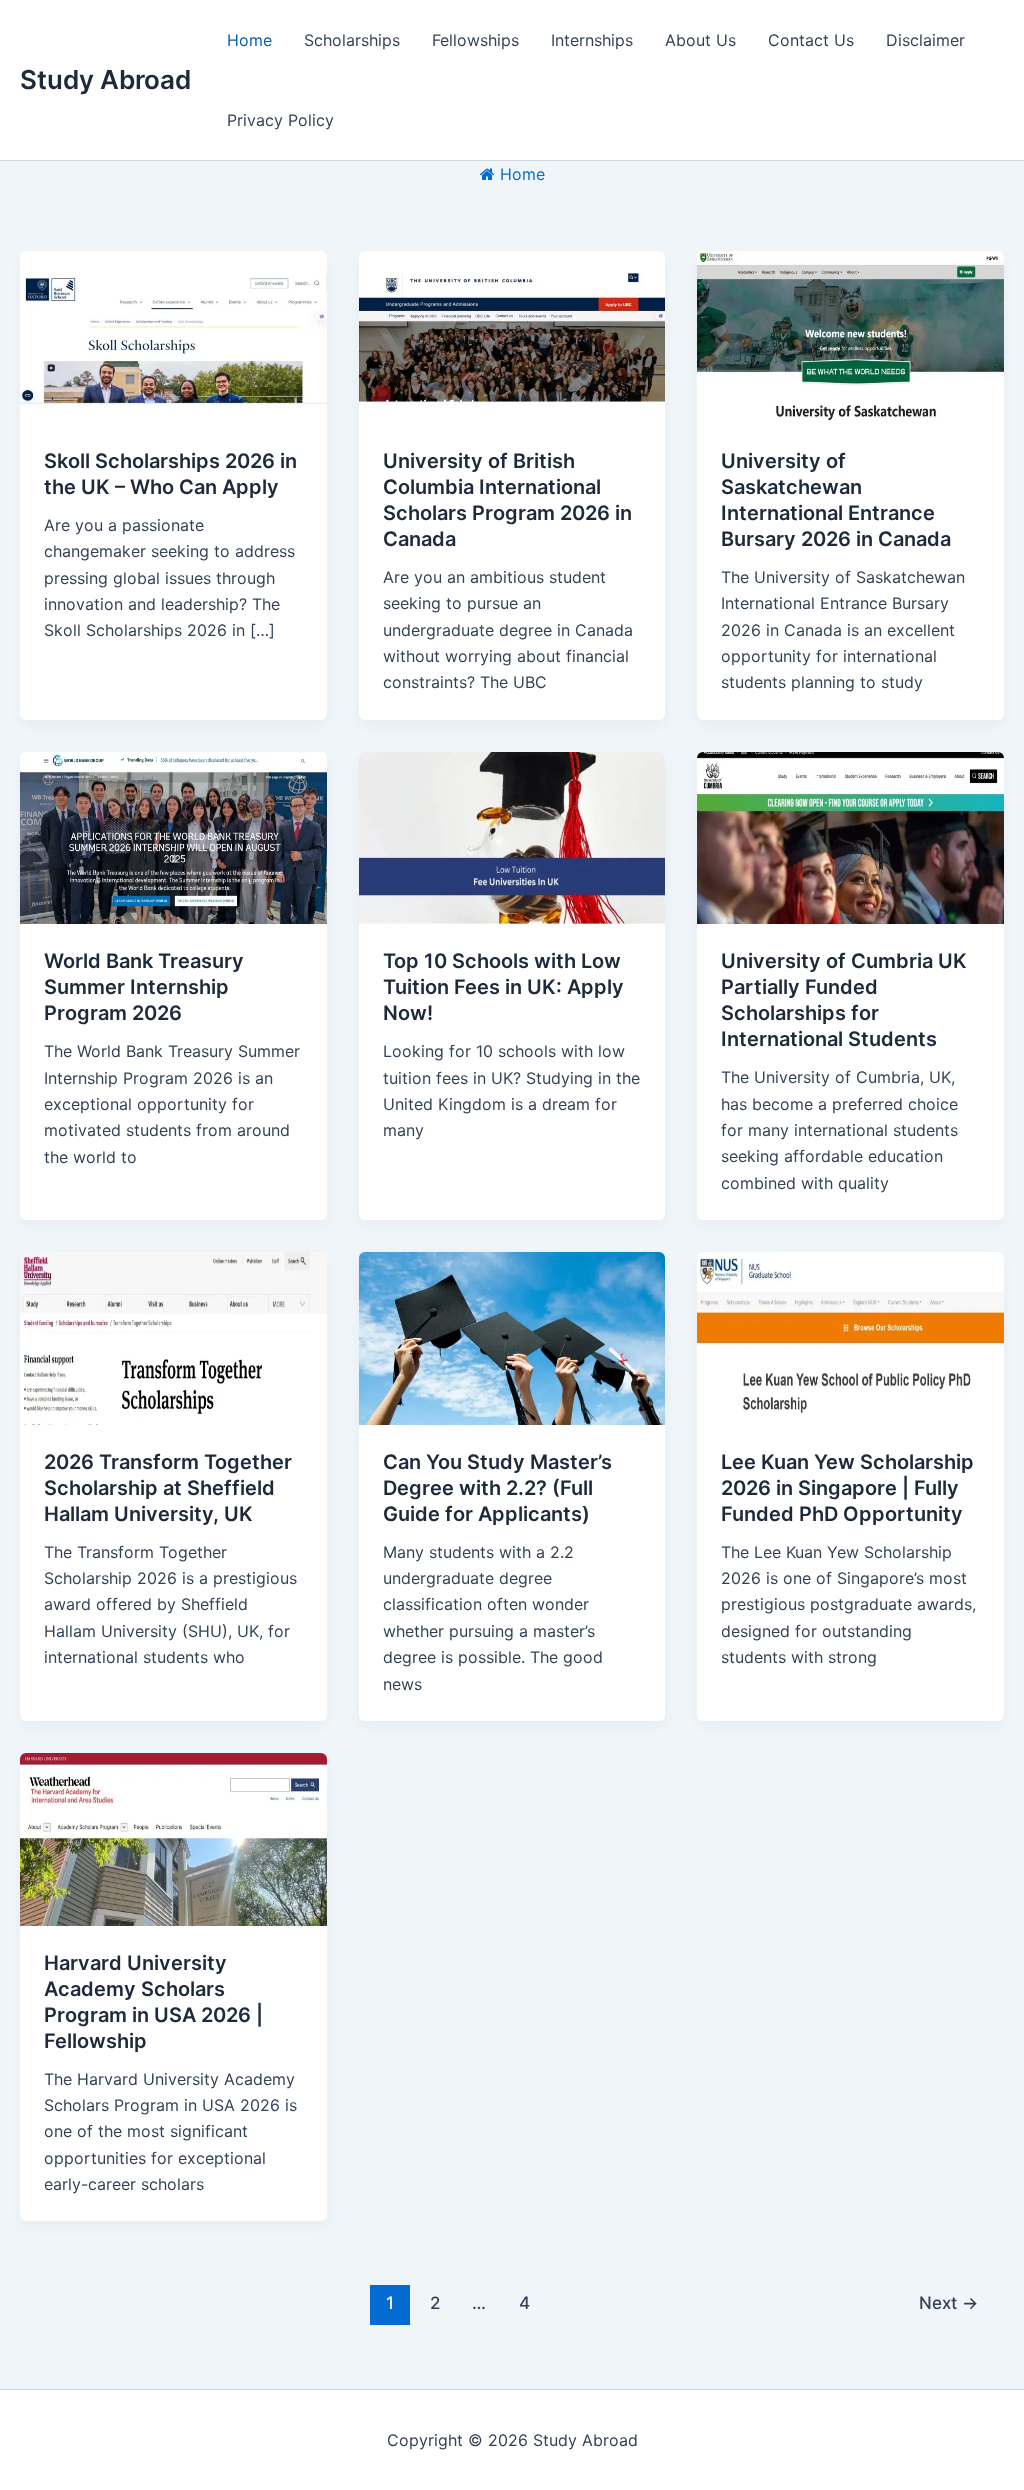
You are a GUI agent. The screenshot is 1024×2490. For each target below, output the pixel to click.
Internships (592, 40)
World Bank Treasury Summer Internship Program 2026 (144, 987)
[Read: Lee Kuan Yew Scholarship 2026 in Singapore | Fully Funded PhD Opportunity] (850, 1337)
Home (249, 40)
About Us (700, 40)
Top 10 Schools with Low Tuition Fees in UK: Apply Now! (503, 987)
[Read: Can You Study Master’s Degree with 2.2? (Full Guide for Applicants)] (512, 1337)
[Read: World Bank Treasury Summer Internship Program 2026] (173, 836)
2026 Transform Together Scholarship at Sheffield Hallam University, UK (168, 1488)
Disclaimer (925, 40)
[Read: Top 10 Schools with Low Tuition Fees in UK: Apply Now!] (512, 836)
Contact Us (811, 40)
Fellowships (475, 40)
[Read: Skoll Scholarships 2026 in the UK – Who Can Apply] (173, 336)
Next (948, 2302)
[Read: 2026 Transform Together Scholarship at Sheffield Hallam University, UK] (173, 1337)
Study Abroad (105, 79)
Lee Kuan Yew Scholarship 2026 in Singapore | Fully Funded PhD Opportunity (847, 1488)
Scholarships (352, 40)
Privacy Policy (280, 120)
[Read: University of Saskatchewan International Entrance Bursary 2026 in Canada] (850, 336)
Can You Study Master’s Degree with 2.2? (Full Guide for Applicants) (497, 1488)
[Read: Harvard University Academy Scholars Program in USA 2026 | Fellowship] (173, 1838)
